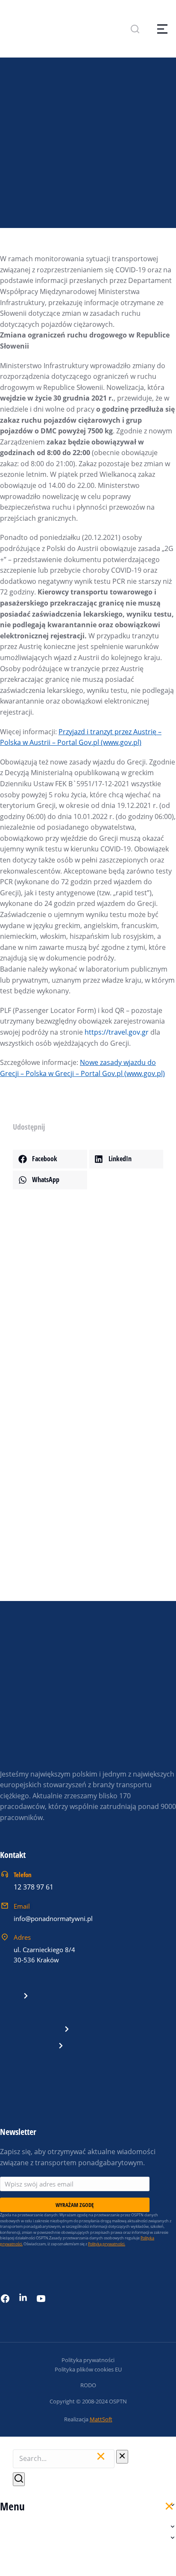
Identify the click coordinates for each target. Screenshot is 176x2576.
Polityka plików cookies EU (88, 2369)
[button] (50, 1159)
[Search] (19, 2479)
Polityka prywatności (88, 2360)
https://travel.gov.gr (117, 1032)
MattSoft (101, 2419)
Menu (12, 2506)
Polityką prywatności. (107, 2244)
